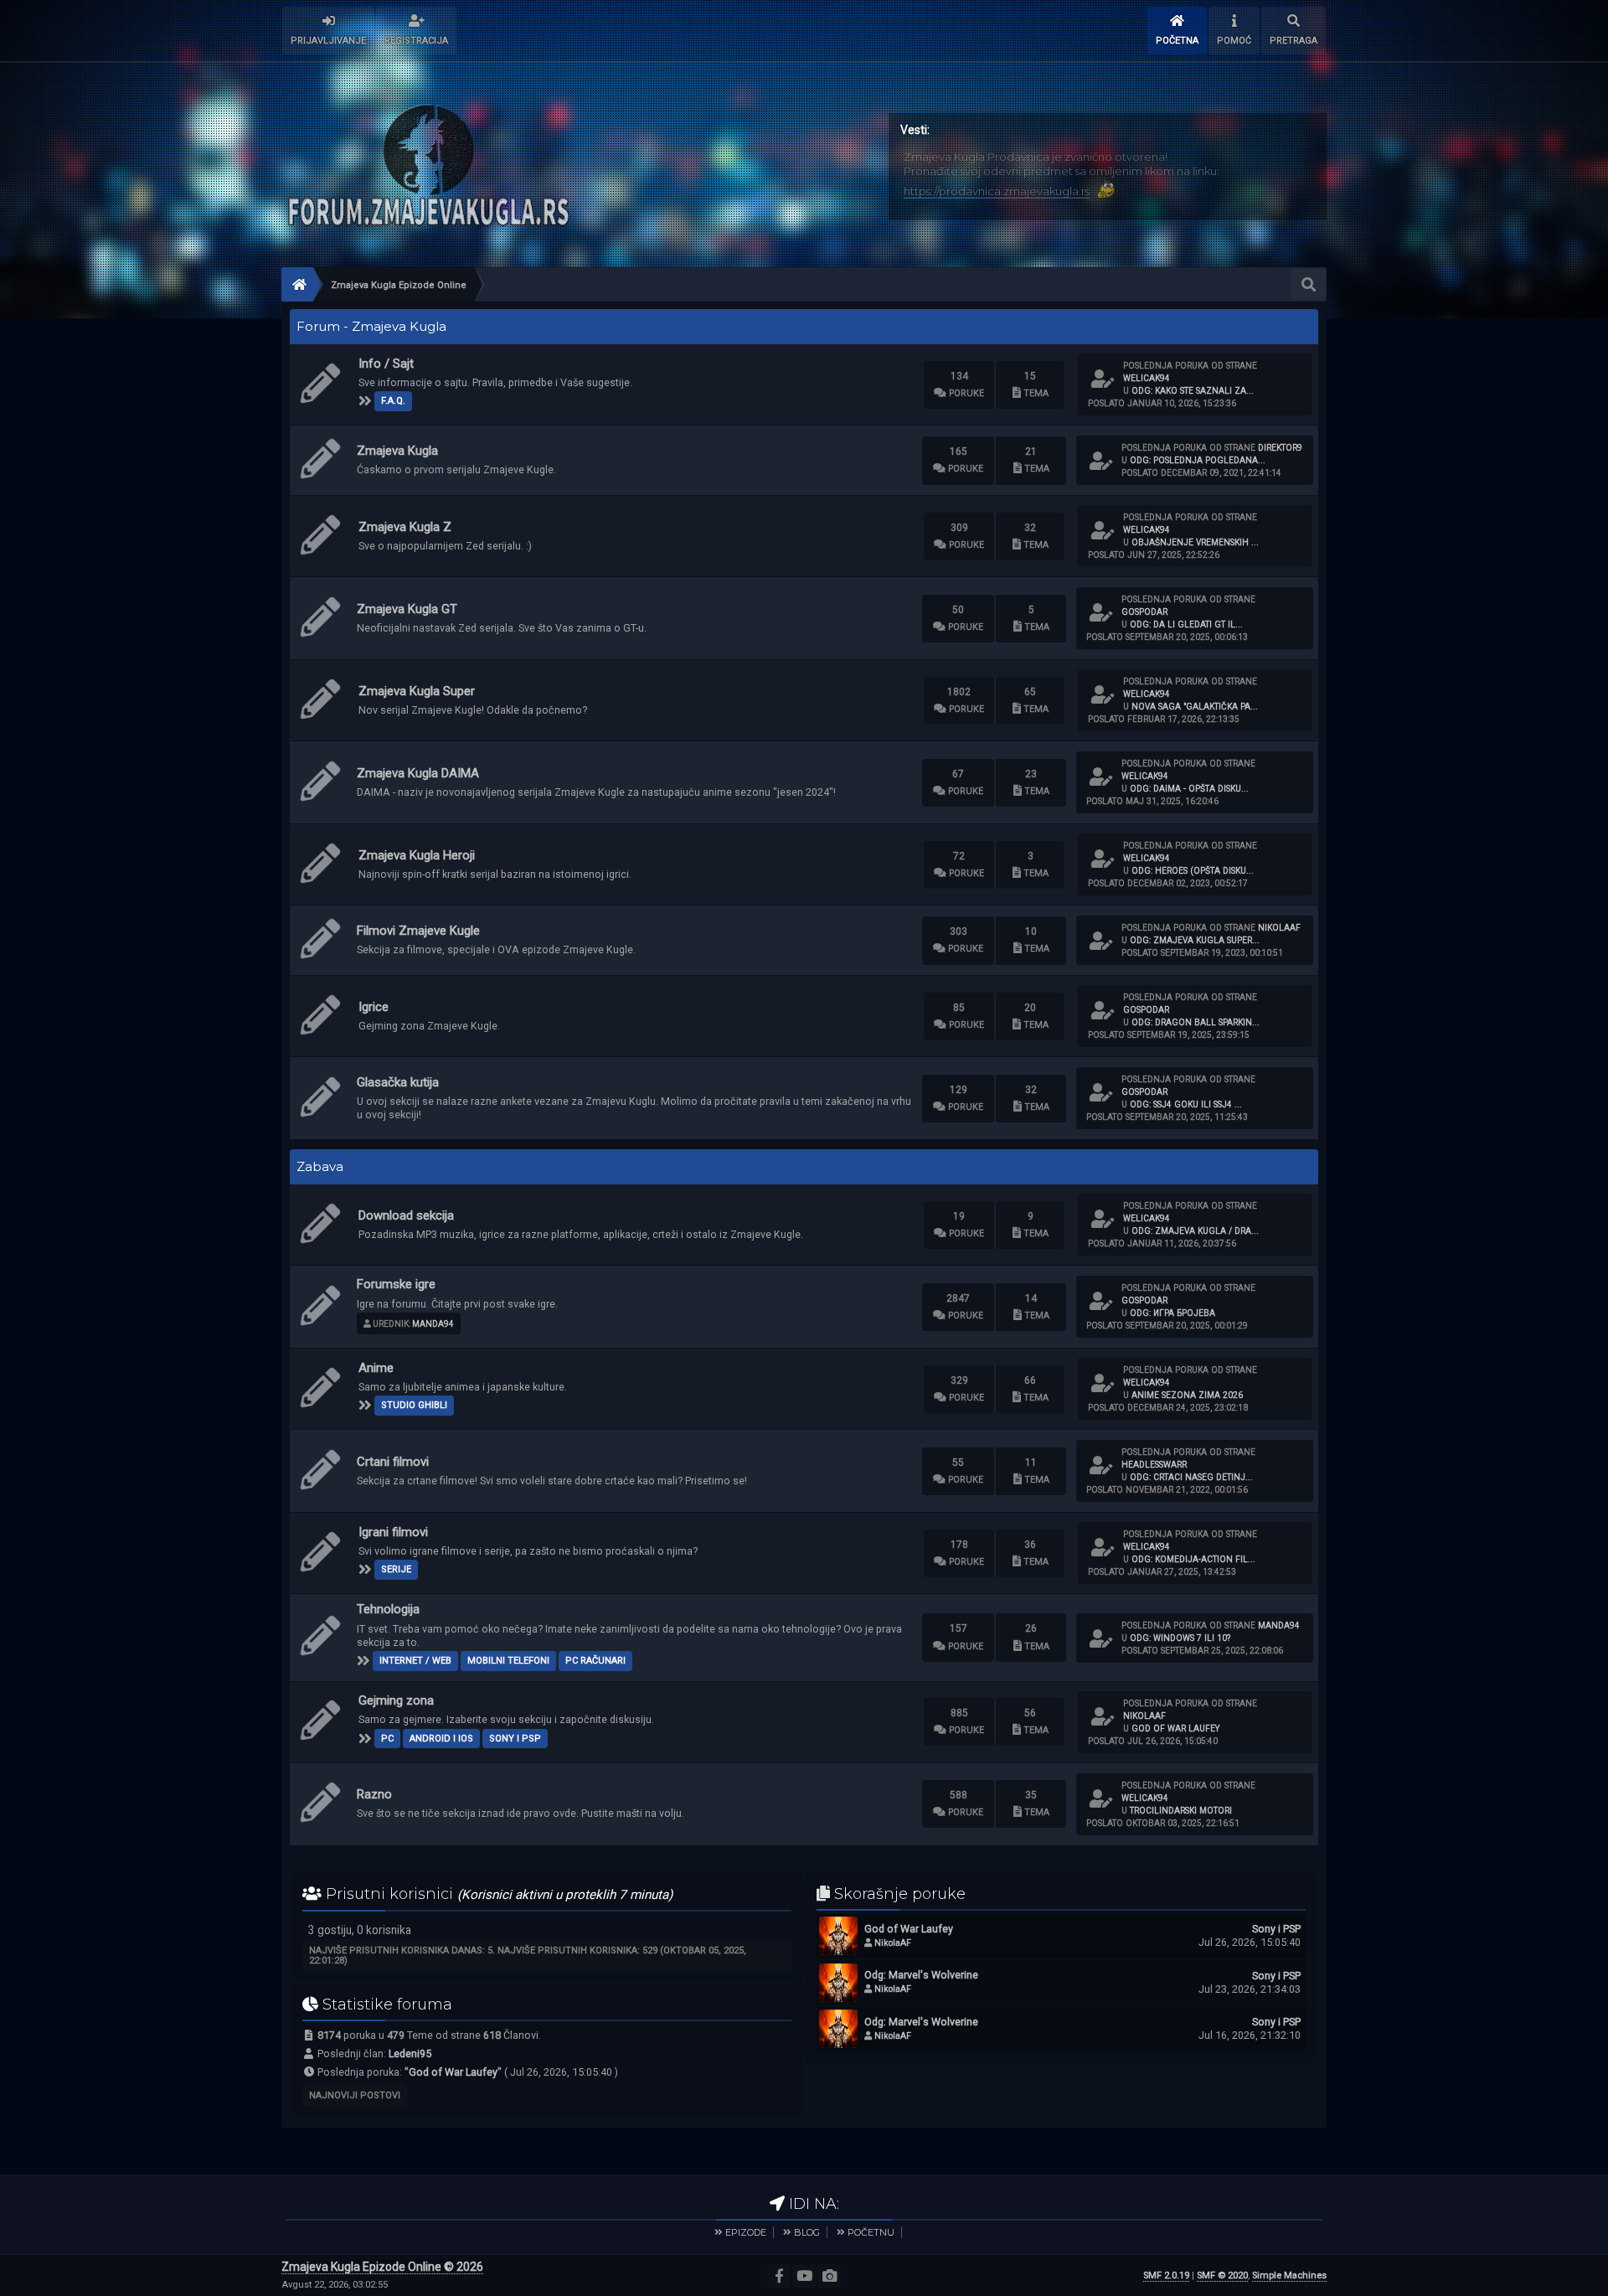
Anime (376, 1368)
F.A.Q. (393, 401)
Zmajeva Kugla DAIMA (418, 773)
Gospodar (1144, 612)
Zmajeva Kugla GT (407, 609)
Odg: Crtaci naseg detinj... (1191, 1477)
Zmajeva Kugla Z (405, 527)
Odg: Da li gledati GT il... (1186, 624)
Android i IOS (441, 1739)
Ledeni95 (410, 2054)
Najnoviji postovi (355, 2095)
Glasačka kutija (398, 1082)
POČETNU (871, 2232)
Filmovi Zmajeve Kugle (418, 931)
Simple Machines (1289, 2275)
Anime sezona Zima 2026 (1187, 1395)
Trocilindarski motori (1181, 1811)
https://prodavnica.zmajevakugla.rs (997, 191)
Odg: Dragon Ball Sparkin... (1196, 1022)
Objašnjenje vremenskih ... (1195, 542)
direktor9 (1280, 448)
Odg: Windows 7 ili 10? (1180, 1638)
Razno (374, 1794)
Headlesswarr (1154, 1465)
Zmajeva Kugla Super (417, 691)
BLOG (807, 2232)
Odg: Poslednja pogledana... (1198, 460)
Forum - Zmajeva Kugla (371, 327)
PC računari (595, 1661)
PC (387, 1739)
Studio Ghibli (414, 1405)
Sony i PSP (515, 1739)
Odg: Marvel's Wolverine (921, 1975)
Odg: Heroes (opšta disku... (1193, 871)
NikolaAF (1279, 928)
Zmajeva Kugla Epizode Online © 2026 (382, 2267)
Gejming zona (396, 1700)
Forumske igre (396, 1284)
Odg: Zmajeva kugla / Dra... (1195, 1231)
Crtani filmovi (393, 1462)
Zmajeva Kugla (397, 451)
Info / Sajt (386, 364)
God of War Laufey (1176, 1728)
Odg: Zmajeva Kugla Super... (1195, 940)
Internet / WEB (415, 1661)
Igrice (374, 1007)
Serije (396, 1569)
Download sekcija (406, 1215)
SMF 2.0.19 (1166, 2275)
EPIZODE (746, 2232)
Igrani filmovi (393, 1532)
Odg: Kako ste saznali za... (1193, 391)
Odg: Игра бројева (1172, 1313)
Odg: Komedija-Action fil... (1193, 1559)
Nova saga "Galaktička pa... (1195, 707)
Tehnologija (388, 1609)
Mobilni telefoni (508, 1661)
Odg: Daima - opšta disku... (1189, 789)
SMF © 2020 (1222, 2275)
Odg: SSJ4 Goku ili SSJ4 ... (1186, 1104)
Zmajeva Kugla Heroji (417, 855)
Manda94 (433, 1324)
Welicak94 (1147, 378)
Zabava (320, 1167)
